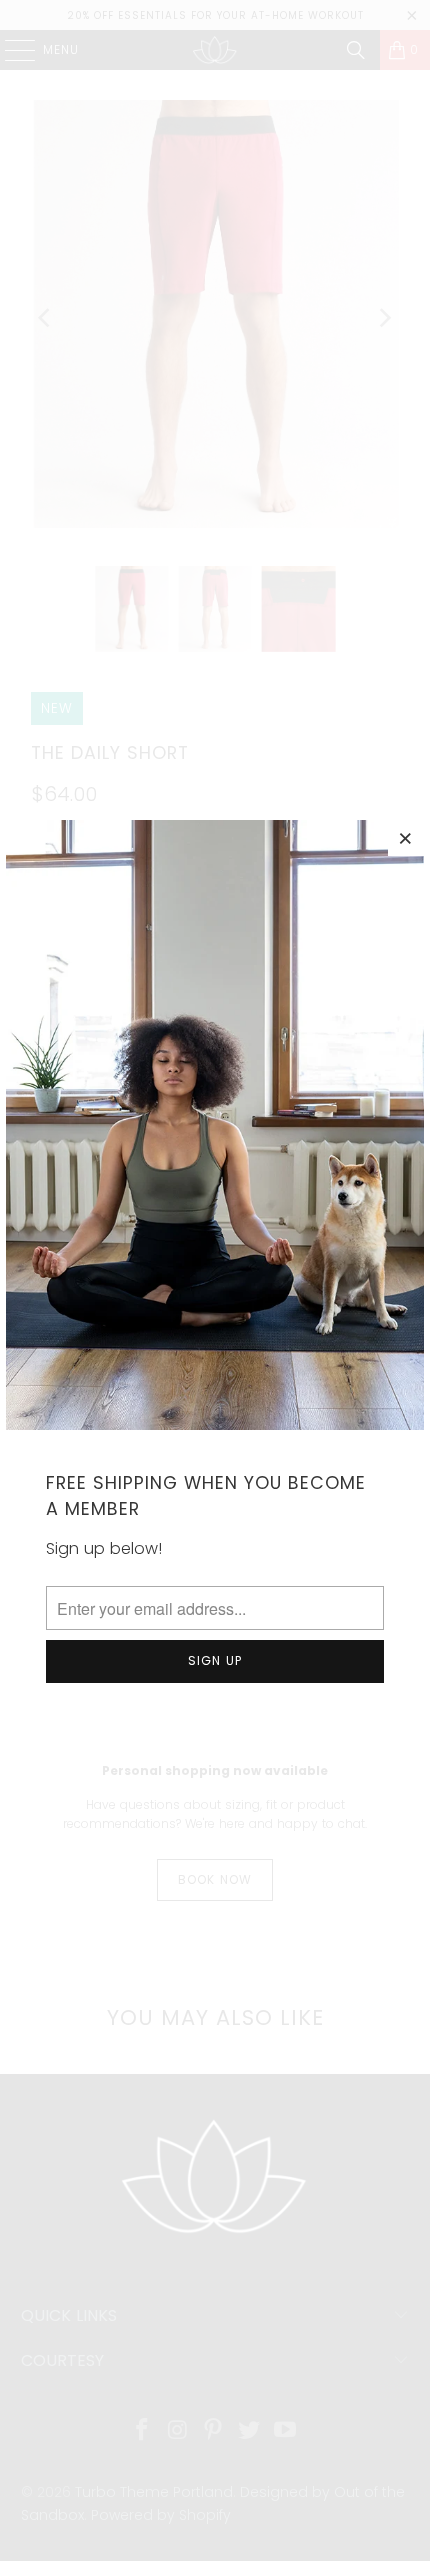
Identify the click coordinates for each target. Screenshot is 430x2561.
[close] (406, 838)
